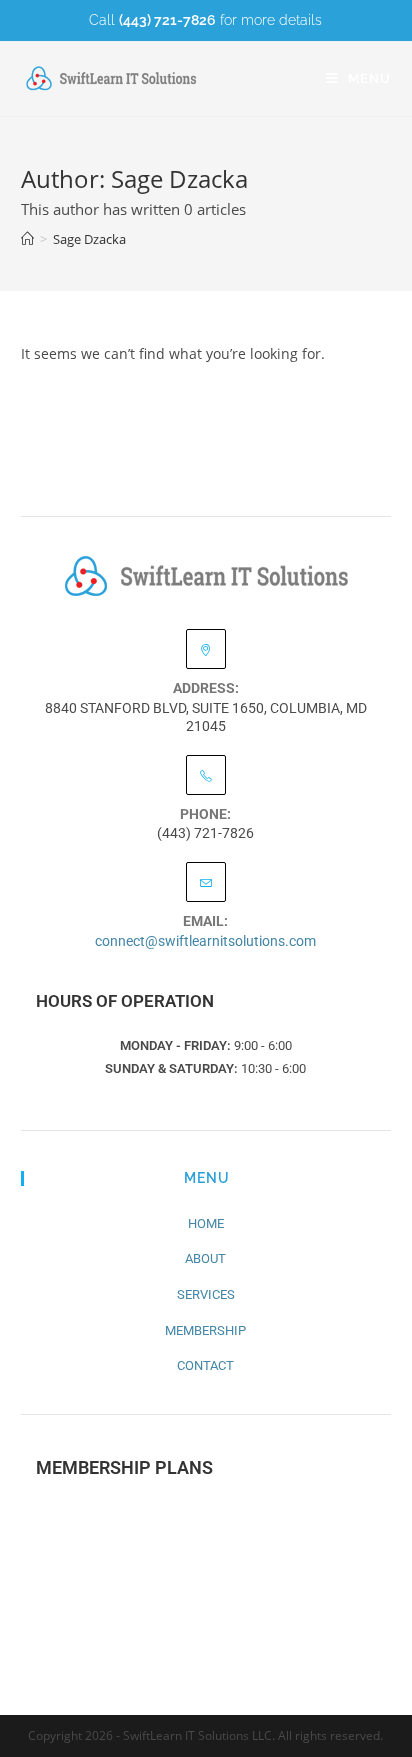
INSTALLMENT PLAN (206, 1577)
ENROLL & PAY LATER (206, 1635)
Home (206, 1223)
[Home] (27, 239)
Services (206, 1294)
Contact (205, 1365)
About (205, 1258)
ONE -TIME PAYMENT (206, 1518)
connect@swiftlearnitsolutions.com (205, 941)
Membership (205, 1330)
